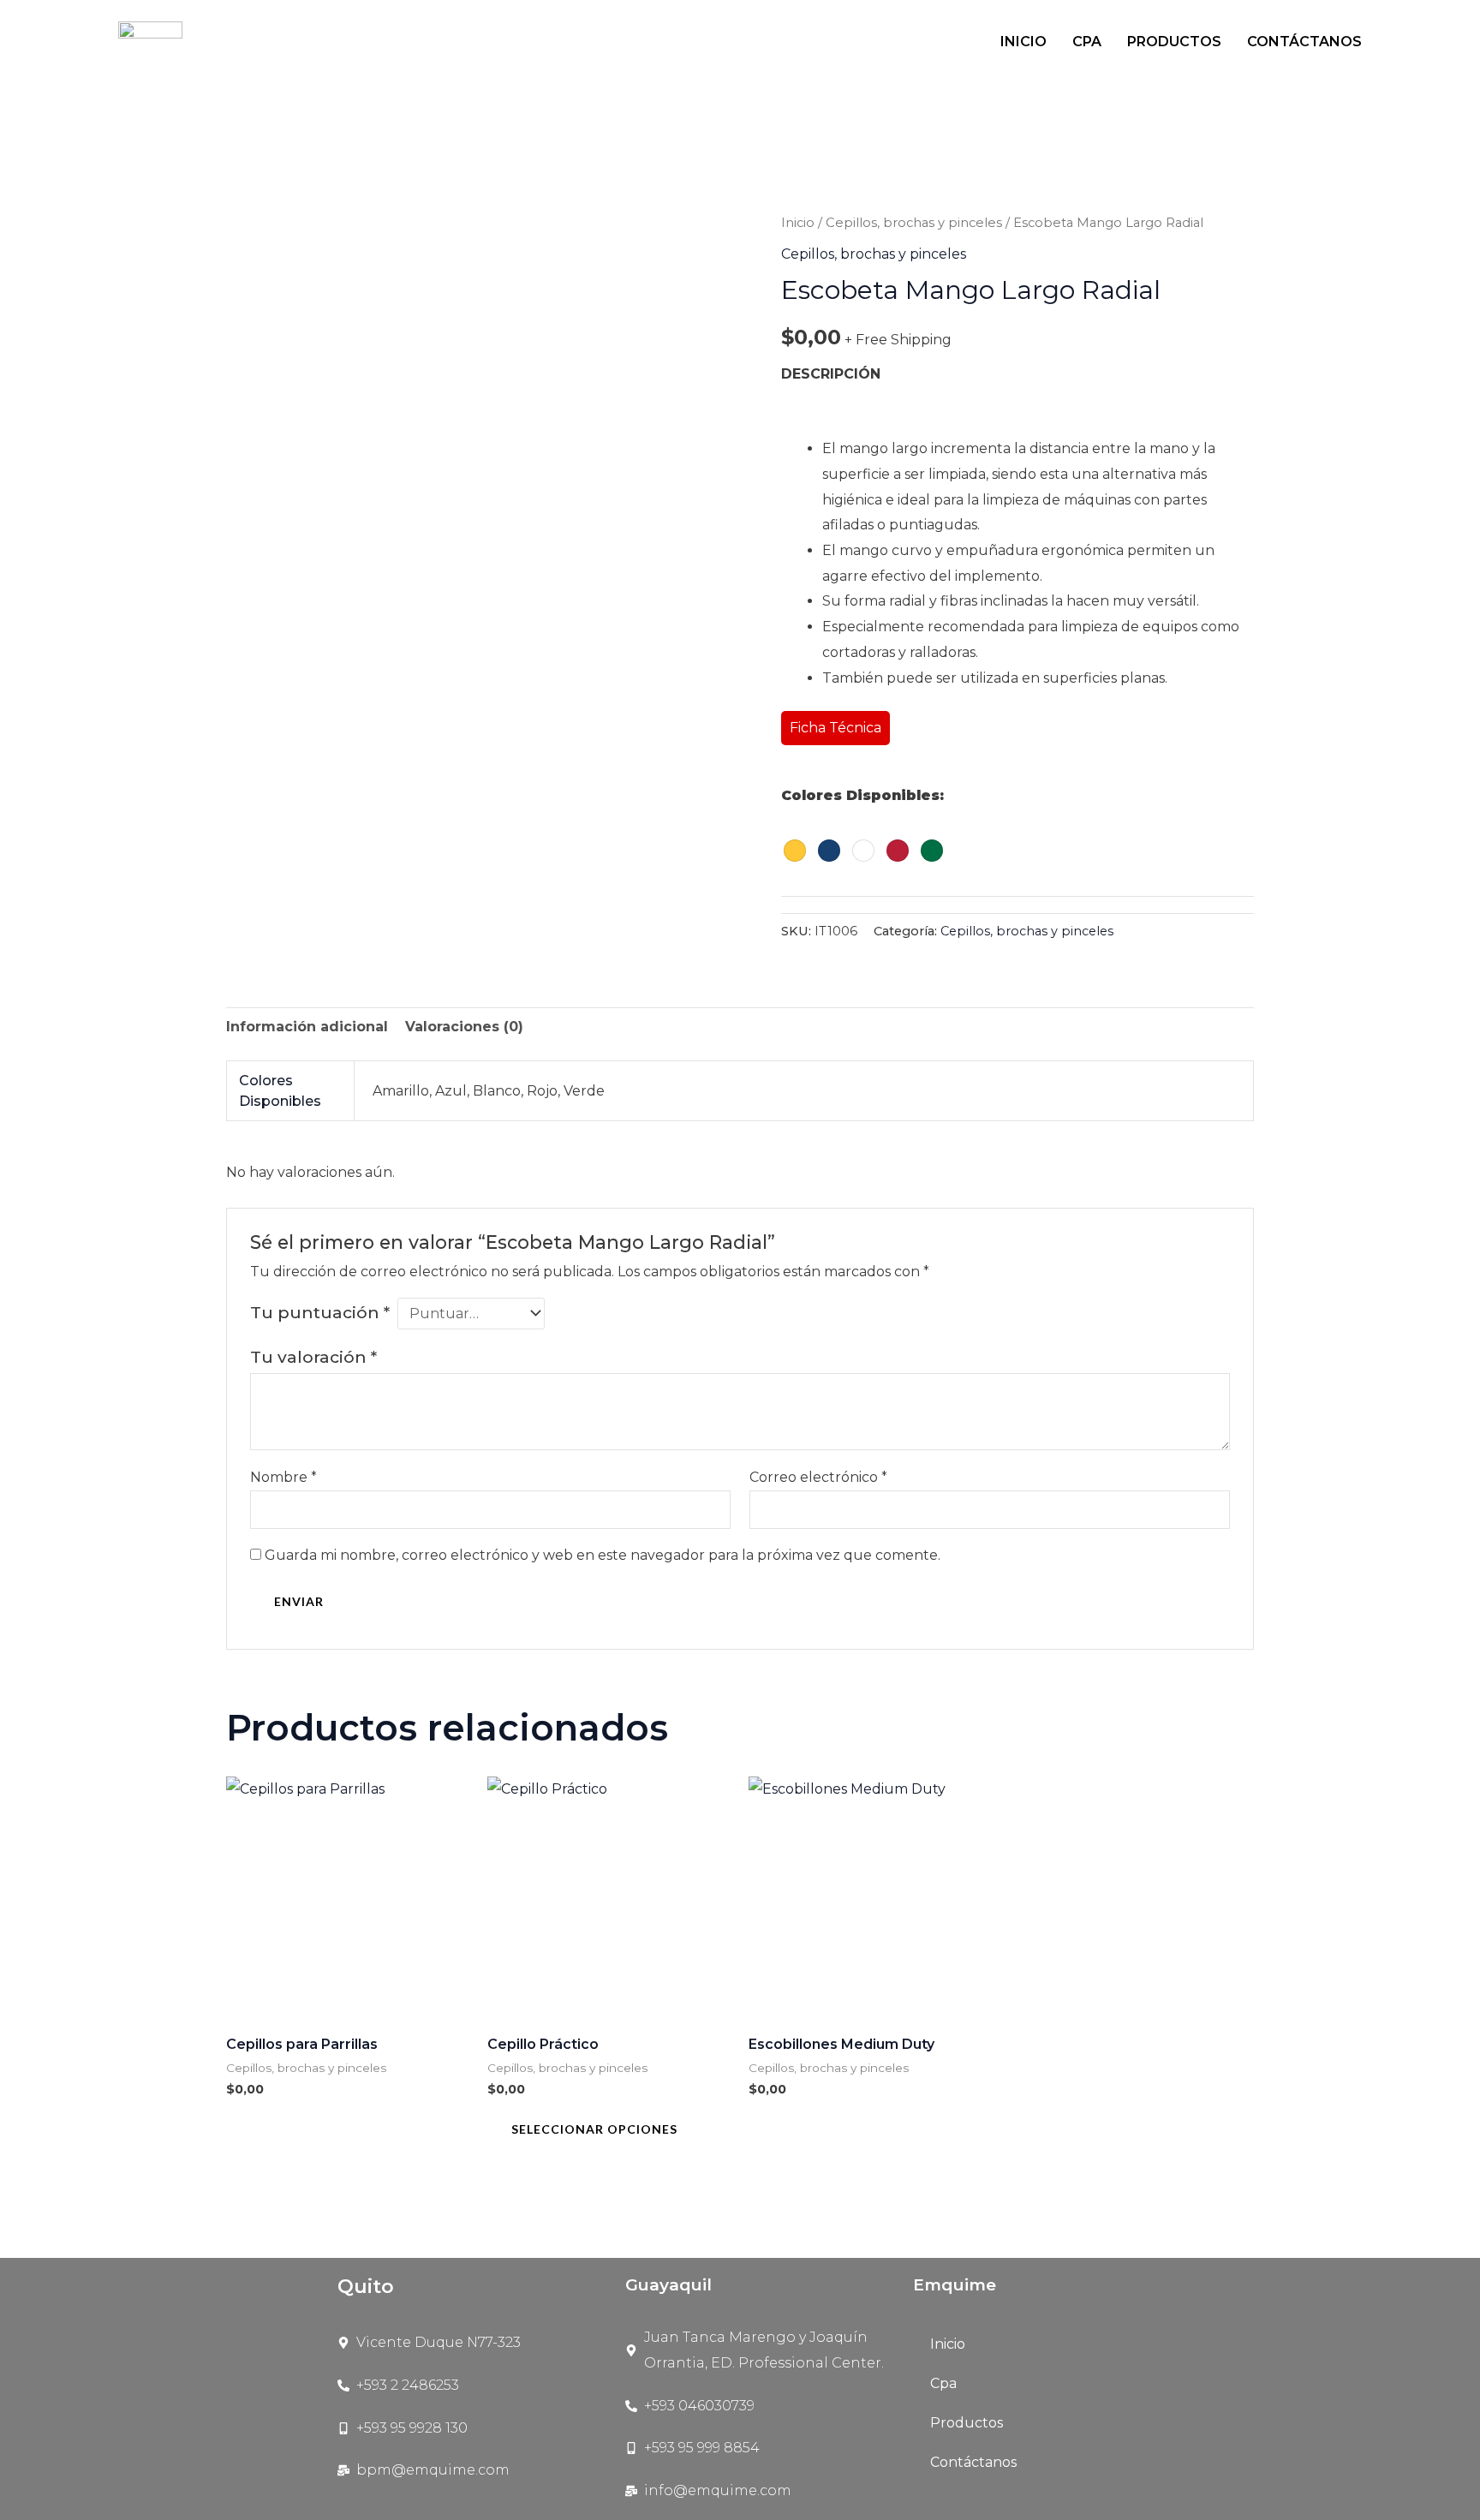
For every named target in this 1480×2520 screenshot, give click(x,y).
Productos (1174, 42)
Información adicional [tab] (307, 1027)
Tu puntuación (320, 1312)
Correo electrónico (818, 1477)
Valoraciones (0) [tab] (464, 1027)
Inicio (1023, 42)
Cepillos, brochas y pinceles (914, 223)
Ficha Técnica (835, 728)
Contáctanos (1304, 42)
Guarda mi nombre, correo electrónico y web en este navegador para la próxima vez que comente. (603, 1555)
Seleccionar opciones (594, 2129)
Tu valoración (313, 1357)
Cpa (1087, 42)
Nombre (283, 1477)
